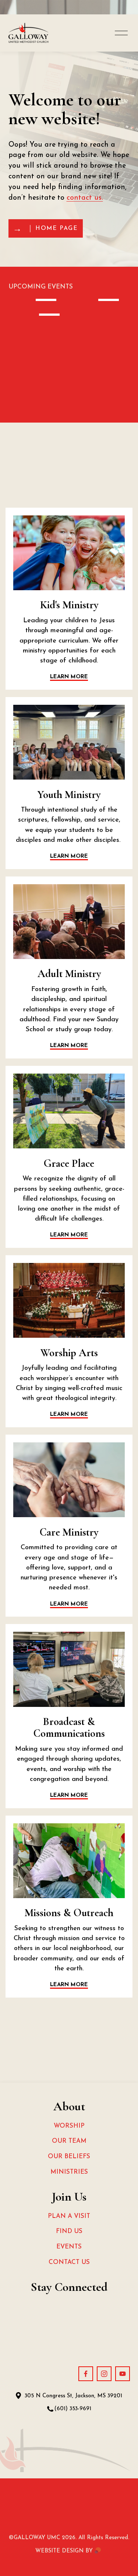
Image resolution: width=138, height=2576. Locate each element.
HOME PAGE (56, 228)
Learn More (77, 896)
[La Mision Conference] (36, 313)
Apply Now (78, 717)
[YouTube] (123, 2374)
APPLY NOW (78, 527)
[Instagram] (104, 2374)
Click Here (77, 1085)
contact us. (85, 198)
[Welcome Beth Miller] (34, 298)
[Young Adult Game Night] (91, 298)
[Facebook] (86, 2374)
